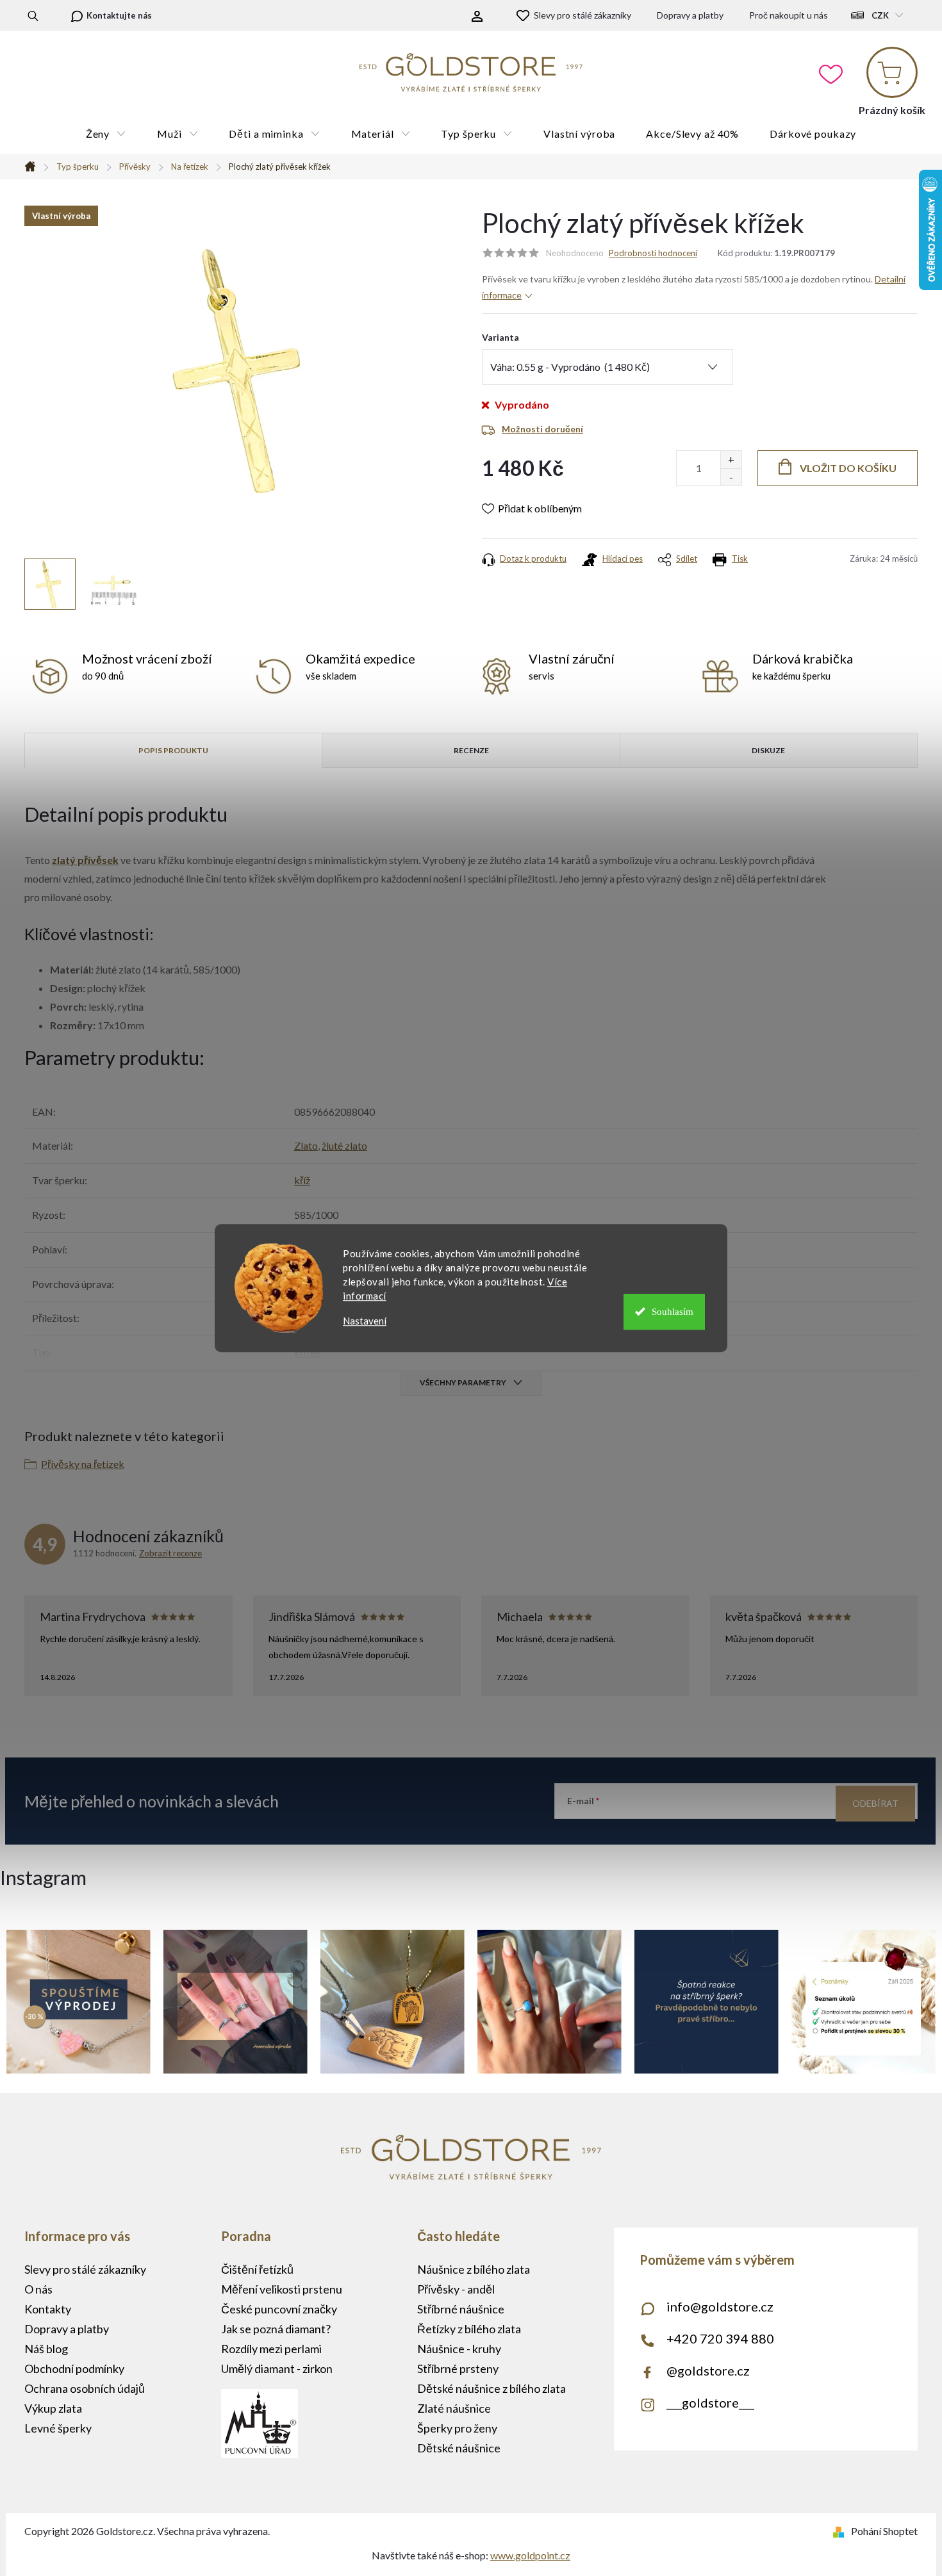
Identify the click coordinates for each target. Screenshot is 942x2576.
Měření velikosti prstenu (282, 2289)
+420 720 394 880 (720, 2338)
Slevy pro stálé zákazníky (583, 15)
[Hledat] (33, 15)
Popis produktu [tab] (173, 750)
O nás (38, 2289)
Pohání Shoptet (884, 2531)
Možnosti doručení (542, 429)
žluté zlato (344, 1145)
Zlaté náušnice (454, 2408)
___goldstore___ (710, 2402)
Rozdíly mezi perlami (271, 2349)
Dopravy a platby (690, 15)
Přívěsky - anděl (456, 2289)
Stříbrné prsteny (458, 2368)
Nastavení (365, 1321)
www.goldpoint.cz (530, 2555)
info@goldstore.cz (720, 2306)
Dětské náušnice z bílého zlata (492, 2388)
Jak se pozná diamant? (276, 2329)
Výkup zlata (53, 2408)
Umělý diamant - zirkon (277, 2368)
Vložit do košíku (848, 468)
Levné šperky (58, 2428)
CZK (880, 15)
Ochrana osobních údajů (85, 2388)
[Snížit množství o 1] (731, 477)
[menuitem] (106, 134)
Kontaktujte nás (119, 15)
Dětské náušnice (459, 2448)
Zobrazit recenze (170, 1553)
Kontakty (48, 2309)
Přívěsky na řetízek (83, 1464)
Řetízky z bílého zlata (469, 2329)
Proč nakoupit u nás (789, 15)
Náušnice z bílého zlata (474, 2269)
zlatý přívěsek (85, 860)
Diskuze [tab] (768, 750)
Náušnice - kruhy (459, 2349)
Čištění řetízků (257, 2269)
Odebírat (875, 1803)
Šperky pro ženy (457, 2428)
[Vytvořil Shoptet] (841, 2531)
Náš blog (46, 2349)
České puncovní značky (279, 2309)
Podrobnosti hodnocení (653, 253)
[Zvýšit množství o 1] (731, 460)
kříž (302, 1180)
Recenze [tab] (471, 750)
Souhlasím (673, 1312)
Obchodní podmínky (74, 2368)
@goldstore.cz (708, 2370)
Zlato (306, 1145)
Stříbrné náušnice (461, 2309)
